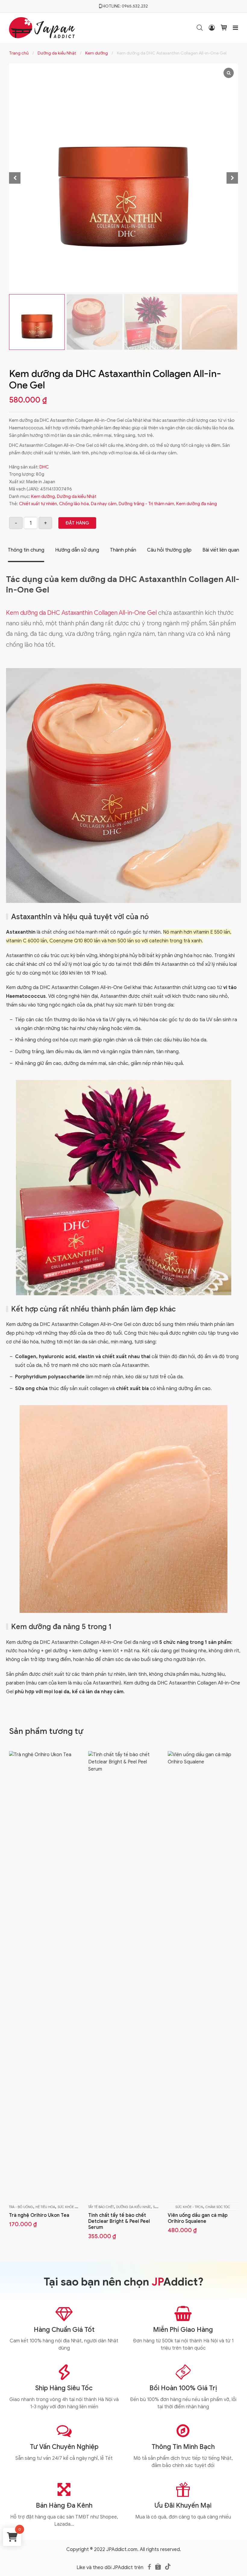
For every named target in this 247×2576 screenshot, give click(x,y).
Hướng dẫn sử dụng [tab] (77, 550)
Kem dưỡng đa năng (197, 504)
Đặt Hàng (77, 523)
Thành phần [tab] (123, 550)
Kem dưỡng (97, 53)
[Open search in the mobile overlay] (200, 28)
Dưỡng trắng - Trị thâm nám (146, 504)
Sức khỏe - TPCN (71, 2207)
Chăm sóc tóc (218, 2207)
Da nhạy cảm (104, 504)
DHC (44, 467)
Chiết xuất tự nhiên (38, 504)
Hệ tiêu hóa (45, 2207)
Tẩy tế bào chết (101, 2207)
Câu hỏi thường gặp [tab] (169, 550)
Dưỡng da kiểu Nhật (57, 53)
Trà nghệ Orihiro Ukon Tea (39, 2215)
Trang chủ (19, 53)
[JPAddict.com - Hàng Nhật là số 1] (42, 27)
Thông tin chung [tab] (26, 550)
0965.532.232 (135, 6)
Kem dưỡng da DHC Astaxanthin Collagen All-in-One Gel (81, 613)
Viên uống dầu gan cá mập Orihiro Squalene (197, 2218)
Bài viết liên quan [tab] (221, 550)
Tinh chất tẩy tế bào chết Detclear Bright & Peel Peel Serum (119, 2221)
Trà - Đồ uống (21, 2207)
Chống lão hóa (74, 504)
